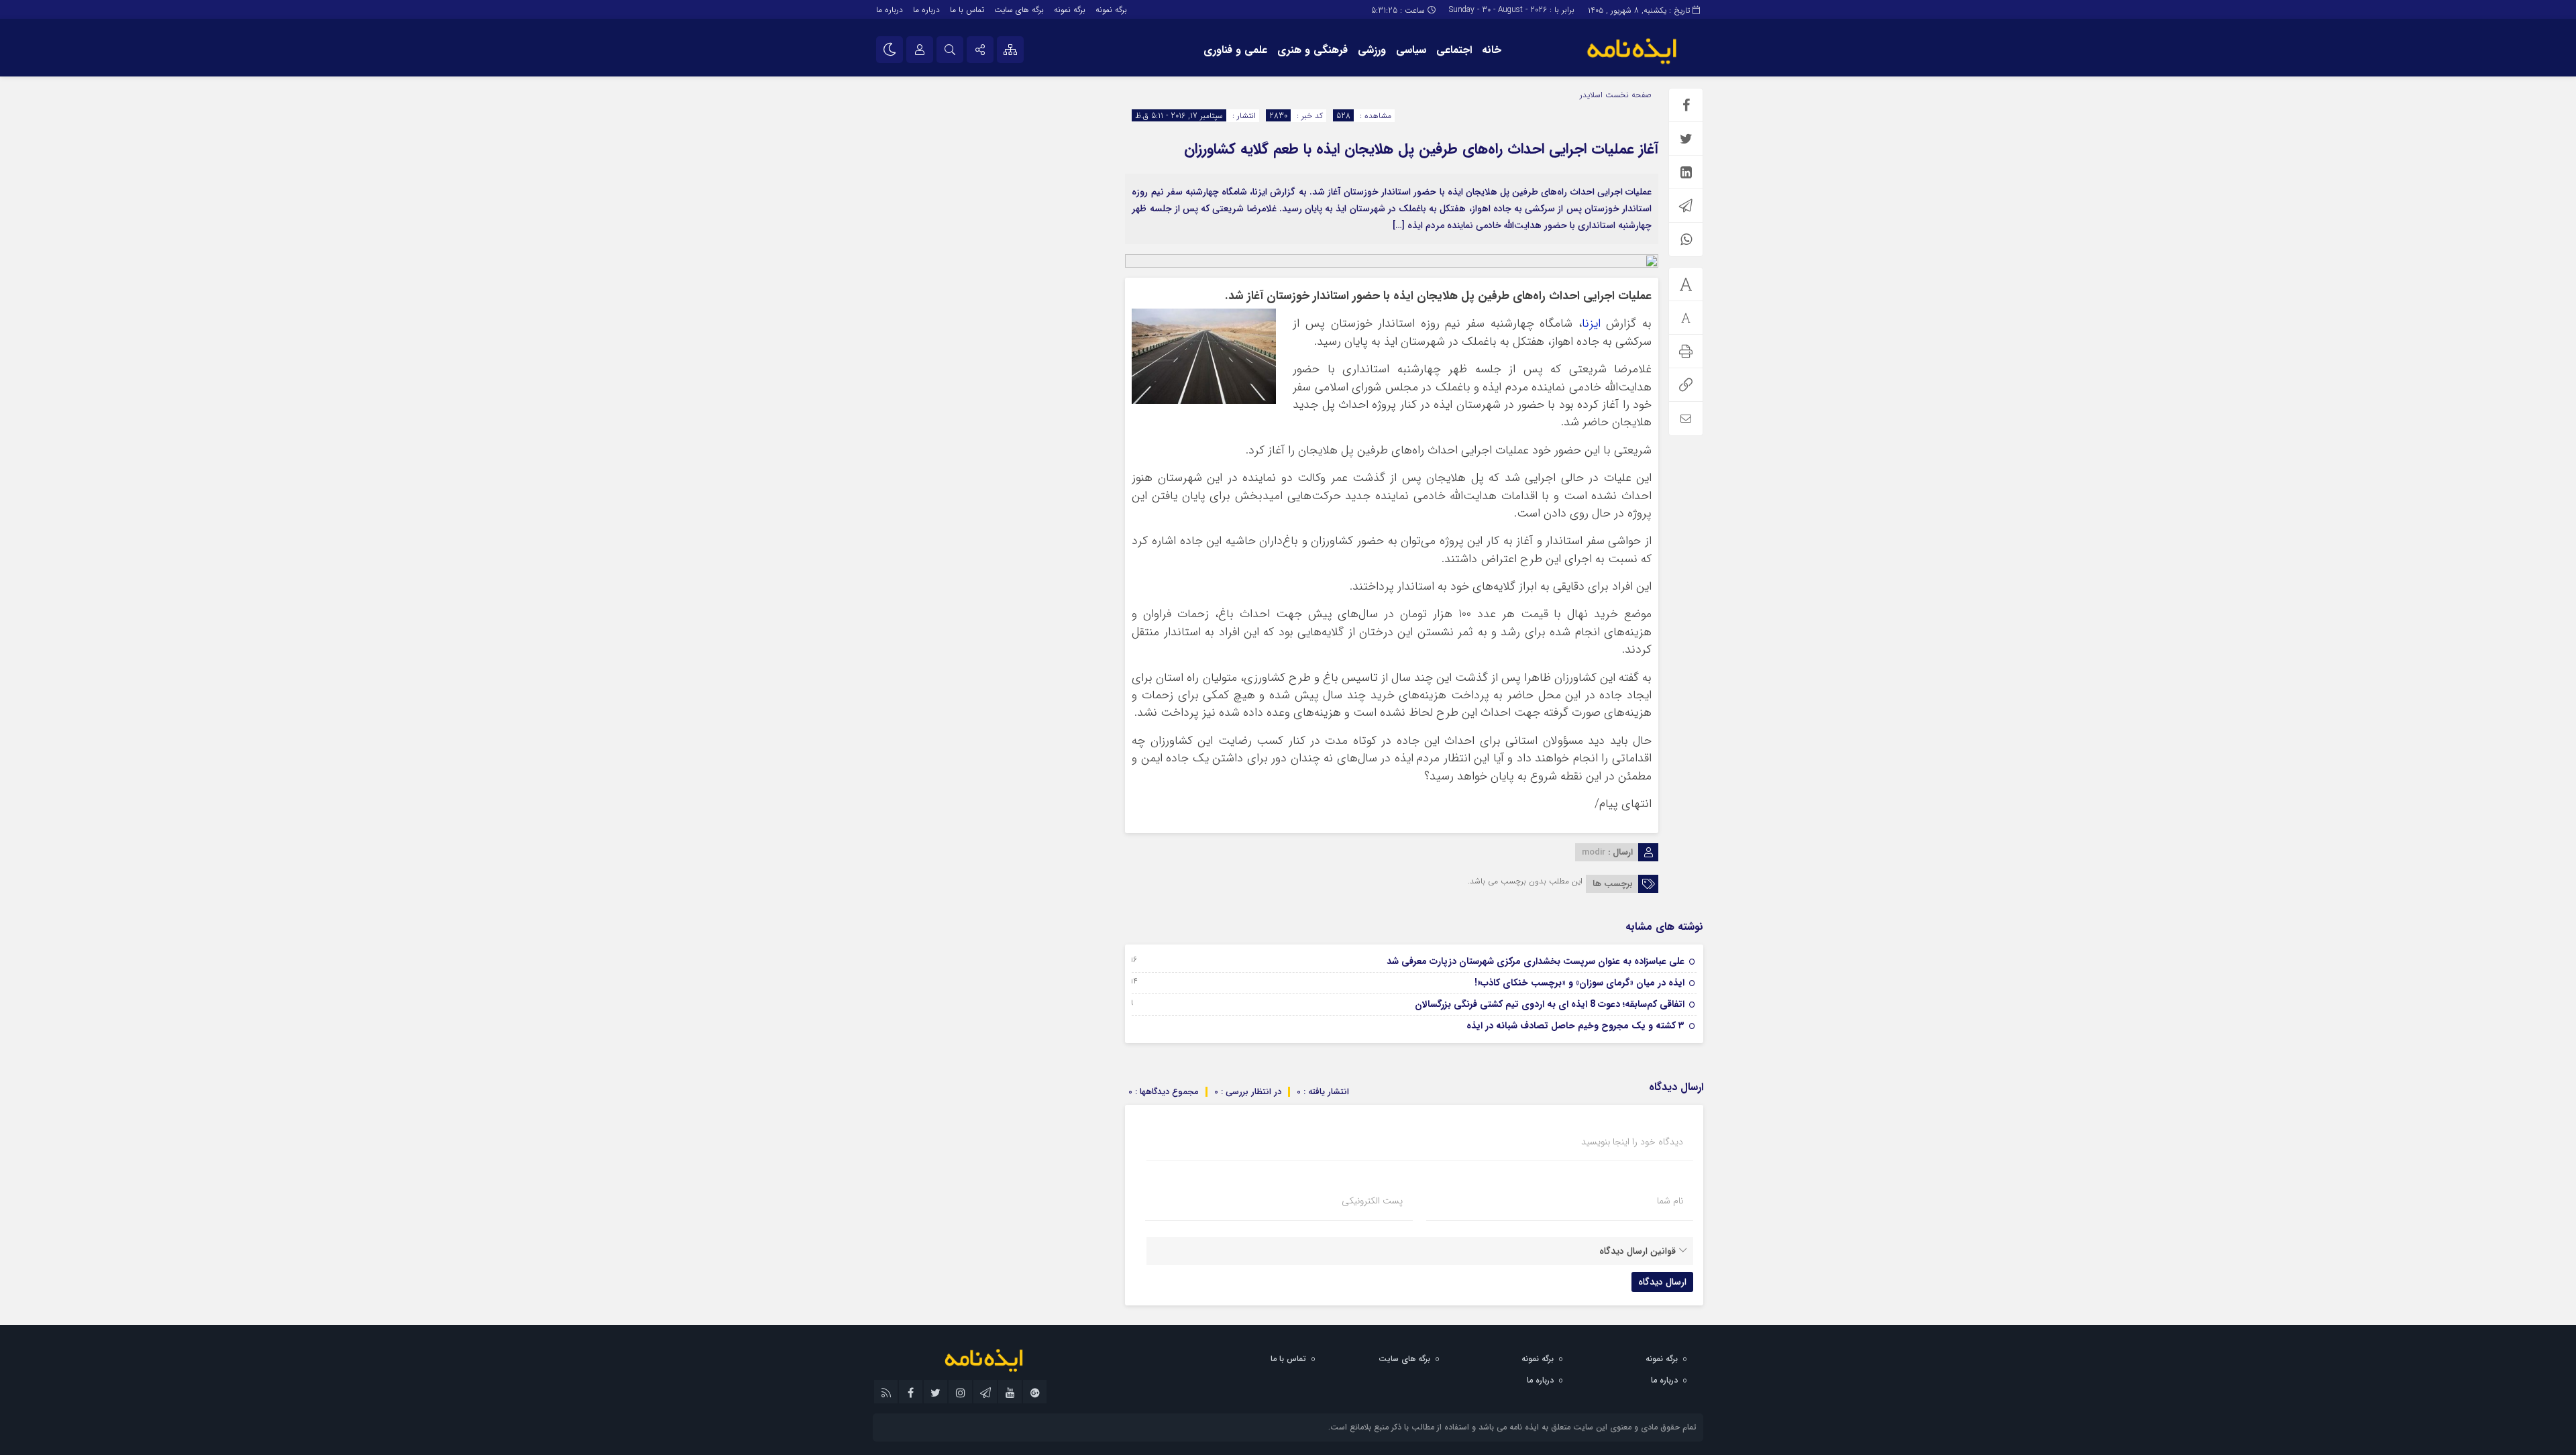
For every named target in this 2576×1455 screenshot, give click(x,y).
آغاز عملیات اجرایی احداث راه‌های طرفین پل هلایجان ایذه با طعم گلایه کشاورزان (1421, 149)
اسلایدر (1591, 95)
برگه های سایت (1019, 10)
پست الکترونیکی (1372, 1201)
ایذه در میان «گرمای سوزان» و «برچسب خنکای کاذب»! (1579, 983)
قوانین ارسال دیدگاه (1638, 1251)
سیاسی (1411, 50)
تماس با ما (967, 10)
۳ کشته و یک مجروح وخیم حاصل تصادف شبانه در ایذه (1575, 1026)
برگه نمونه (1111, 10)
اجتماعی (1454, 50)
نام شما (1670, 1201)
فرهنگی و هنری (1312, 50)
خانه (1492, 50)
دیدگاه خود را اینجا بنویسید (1632, 1142)
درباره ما (926, 10)
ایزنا (1591, 324)
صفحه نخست (1627, 95)
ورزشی (1372, 50)
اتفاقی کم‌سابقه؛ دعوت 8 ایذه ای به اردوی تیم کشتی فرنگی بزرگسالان (1550, 1004)
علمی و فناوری (1235, 50)
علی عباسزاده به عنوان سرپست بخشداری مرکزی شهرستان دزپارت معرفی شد (1536, 961)
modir (1594, 852)
